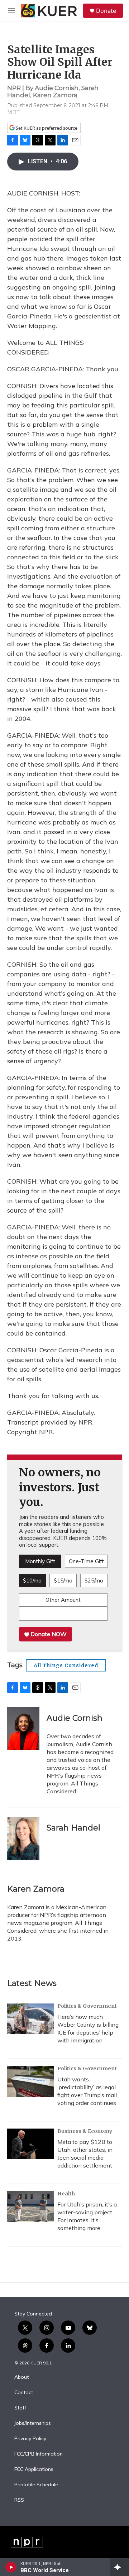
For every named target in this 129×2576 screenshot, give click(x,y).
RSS (19, 2500)
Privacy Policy (30, 2439)
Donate (106, 11)
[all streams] (120, 2567)
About (21, 2377)
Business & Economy (85, 2131)
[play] (11, 2567)
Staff (20, 2408)
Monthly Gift (40, 1561)
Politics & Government (87, 2006)
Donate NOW (48, 1634)
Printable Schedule (36, 2485)
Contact (24, 2393)
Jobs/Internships (33, 2423)
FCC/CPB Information (39, 2454)
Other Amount (63, 1600)
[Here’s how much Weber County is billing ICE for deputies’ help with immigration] (30, 2019)
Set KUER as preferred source (46, 128)
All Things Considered (66, 1665)
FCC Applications (34, 2470)
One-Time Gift (86, 1561)
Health (66, 2194)
